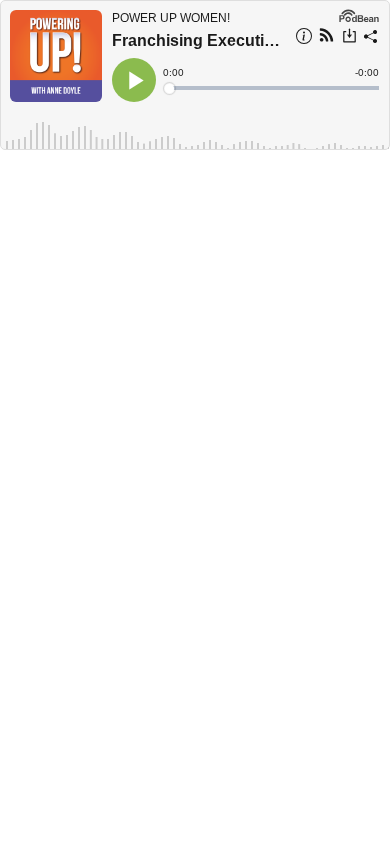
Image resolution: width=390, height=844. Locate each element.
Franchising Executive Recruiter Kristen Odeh (197, 40)
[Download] (349, 38)
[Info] (304, 39)
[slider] (272, 88)
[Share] (371, 39)
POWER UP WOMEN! (171, 18)
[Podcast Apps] (326, 38)
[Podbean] (359, 14)
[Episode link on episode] (56, 56)
